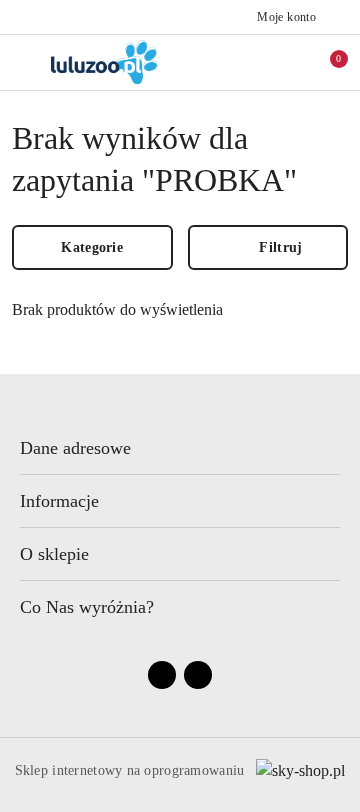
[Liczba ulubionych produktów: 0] (293, 62)
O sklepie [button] (54, 554)
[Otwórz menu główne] (23, 61)
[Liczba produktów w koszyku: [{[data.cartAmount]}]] (325, 62)
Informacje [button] (59, 501)
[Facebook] (162, 675)
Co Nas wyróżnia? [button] (87, 607)
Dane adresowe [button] (75, 448)
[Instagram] (198, 675)
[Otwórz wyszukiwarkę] (261, 62)
